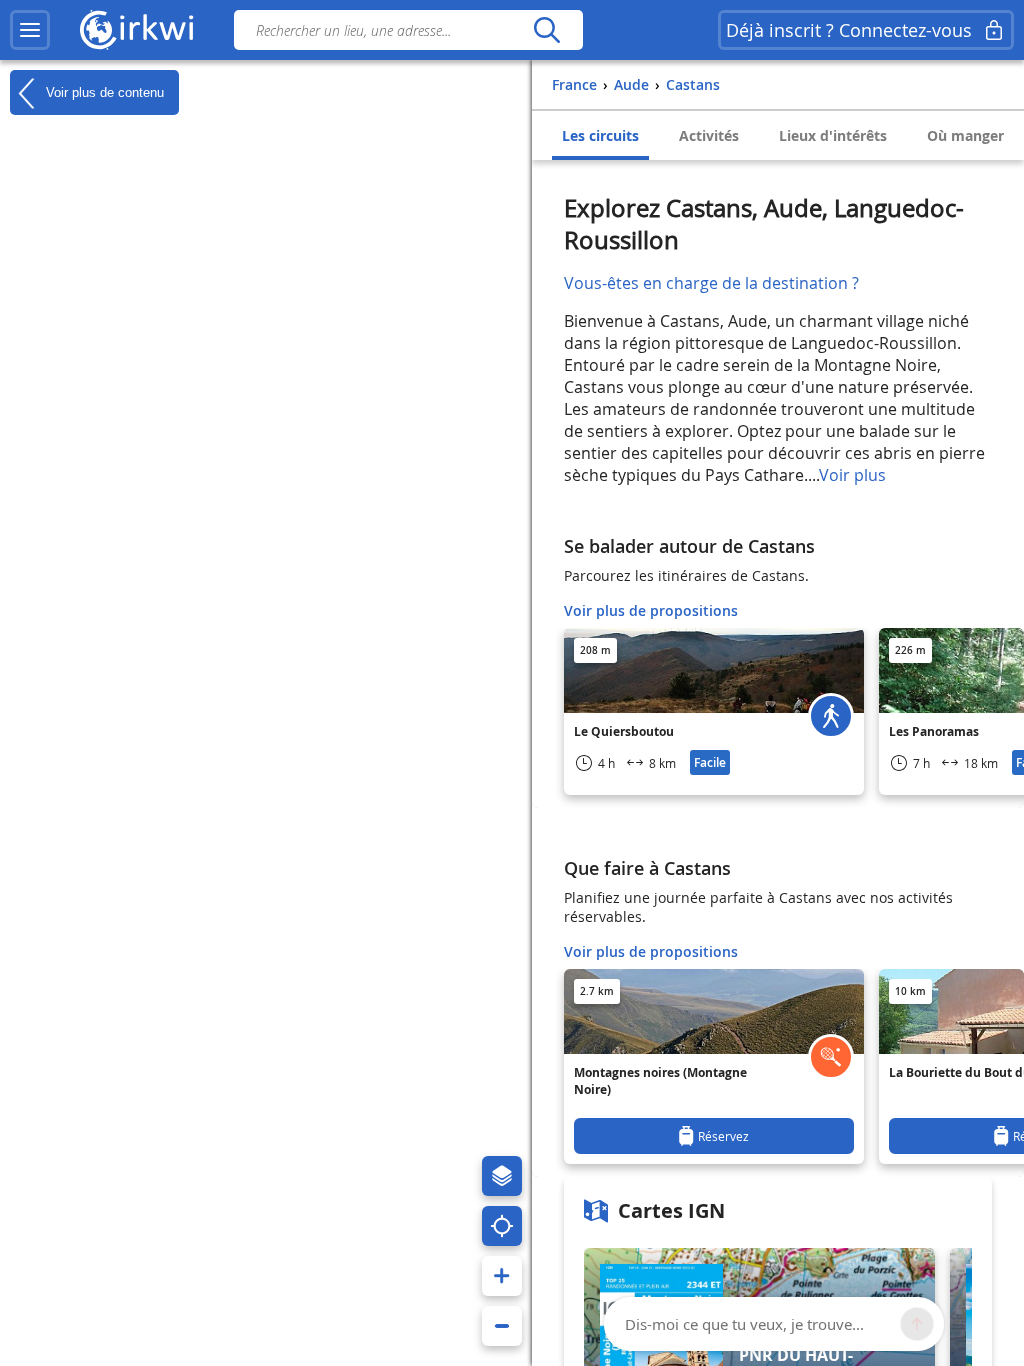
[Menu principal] (30, 30)
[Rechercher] (546, 30)
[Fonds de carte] (502, 1176)
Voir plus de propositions (651, 610)
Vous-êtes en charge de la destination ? (711, 283)
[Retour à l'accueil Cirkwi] (137, 30)
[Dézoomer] (502, 1326)
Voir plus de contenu (103, 91)
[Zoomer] (502, 1276)
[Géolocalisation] (502, 1226)
